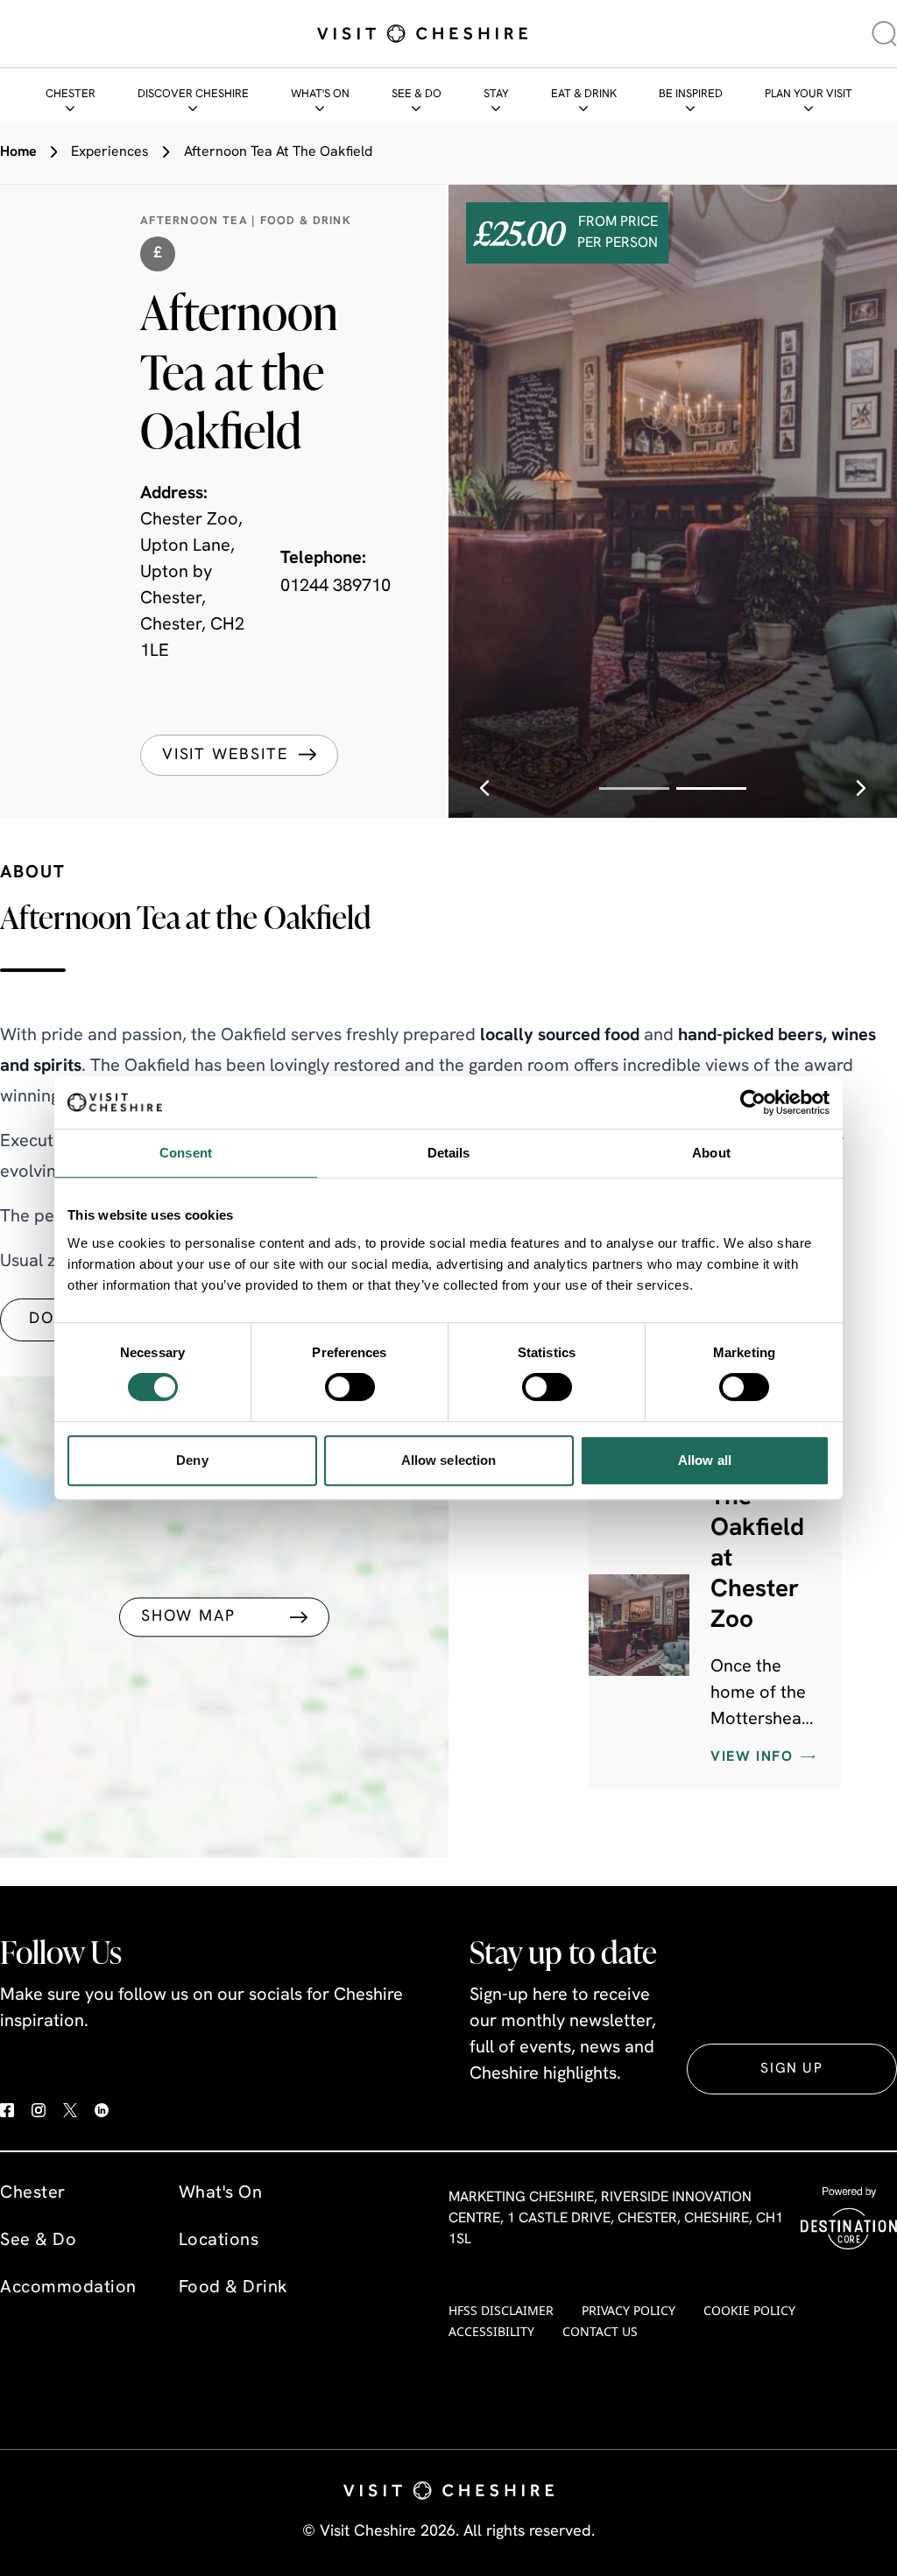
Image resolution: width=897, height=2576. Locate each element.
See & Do (417, 94)
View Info (752, 1757)
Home (18, 152)
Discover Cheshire (193, 94)
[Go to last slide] (484, 788)
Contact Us (600, 2331)
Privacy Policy (629, 2310)
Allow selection (449, 1460)
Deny (192, 1460)
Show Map (188, 1617)
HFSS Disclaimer (501, 2310)
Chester (71, 94)
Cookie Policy (749, 2310)
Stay (496, 94)
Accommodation (68, 2288)
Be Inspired (691, 94)
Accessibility (491, 2331)
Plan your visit (809, 94)
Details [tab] (449, 1153)
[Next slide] (861, 788)
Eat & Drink (584, 94)
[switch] (350, 1387)
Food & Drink (233, 2288)
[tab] (634, 788)
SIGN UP (791, 2069)
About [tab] (711, 1153)
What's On (320, 94)
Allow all (705, 1460)
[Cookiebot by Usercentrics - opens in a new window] (753, 1102)
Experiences (110, 152)
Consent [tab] (186, 1153)
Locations (219, 2241)
